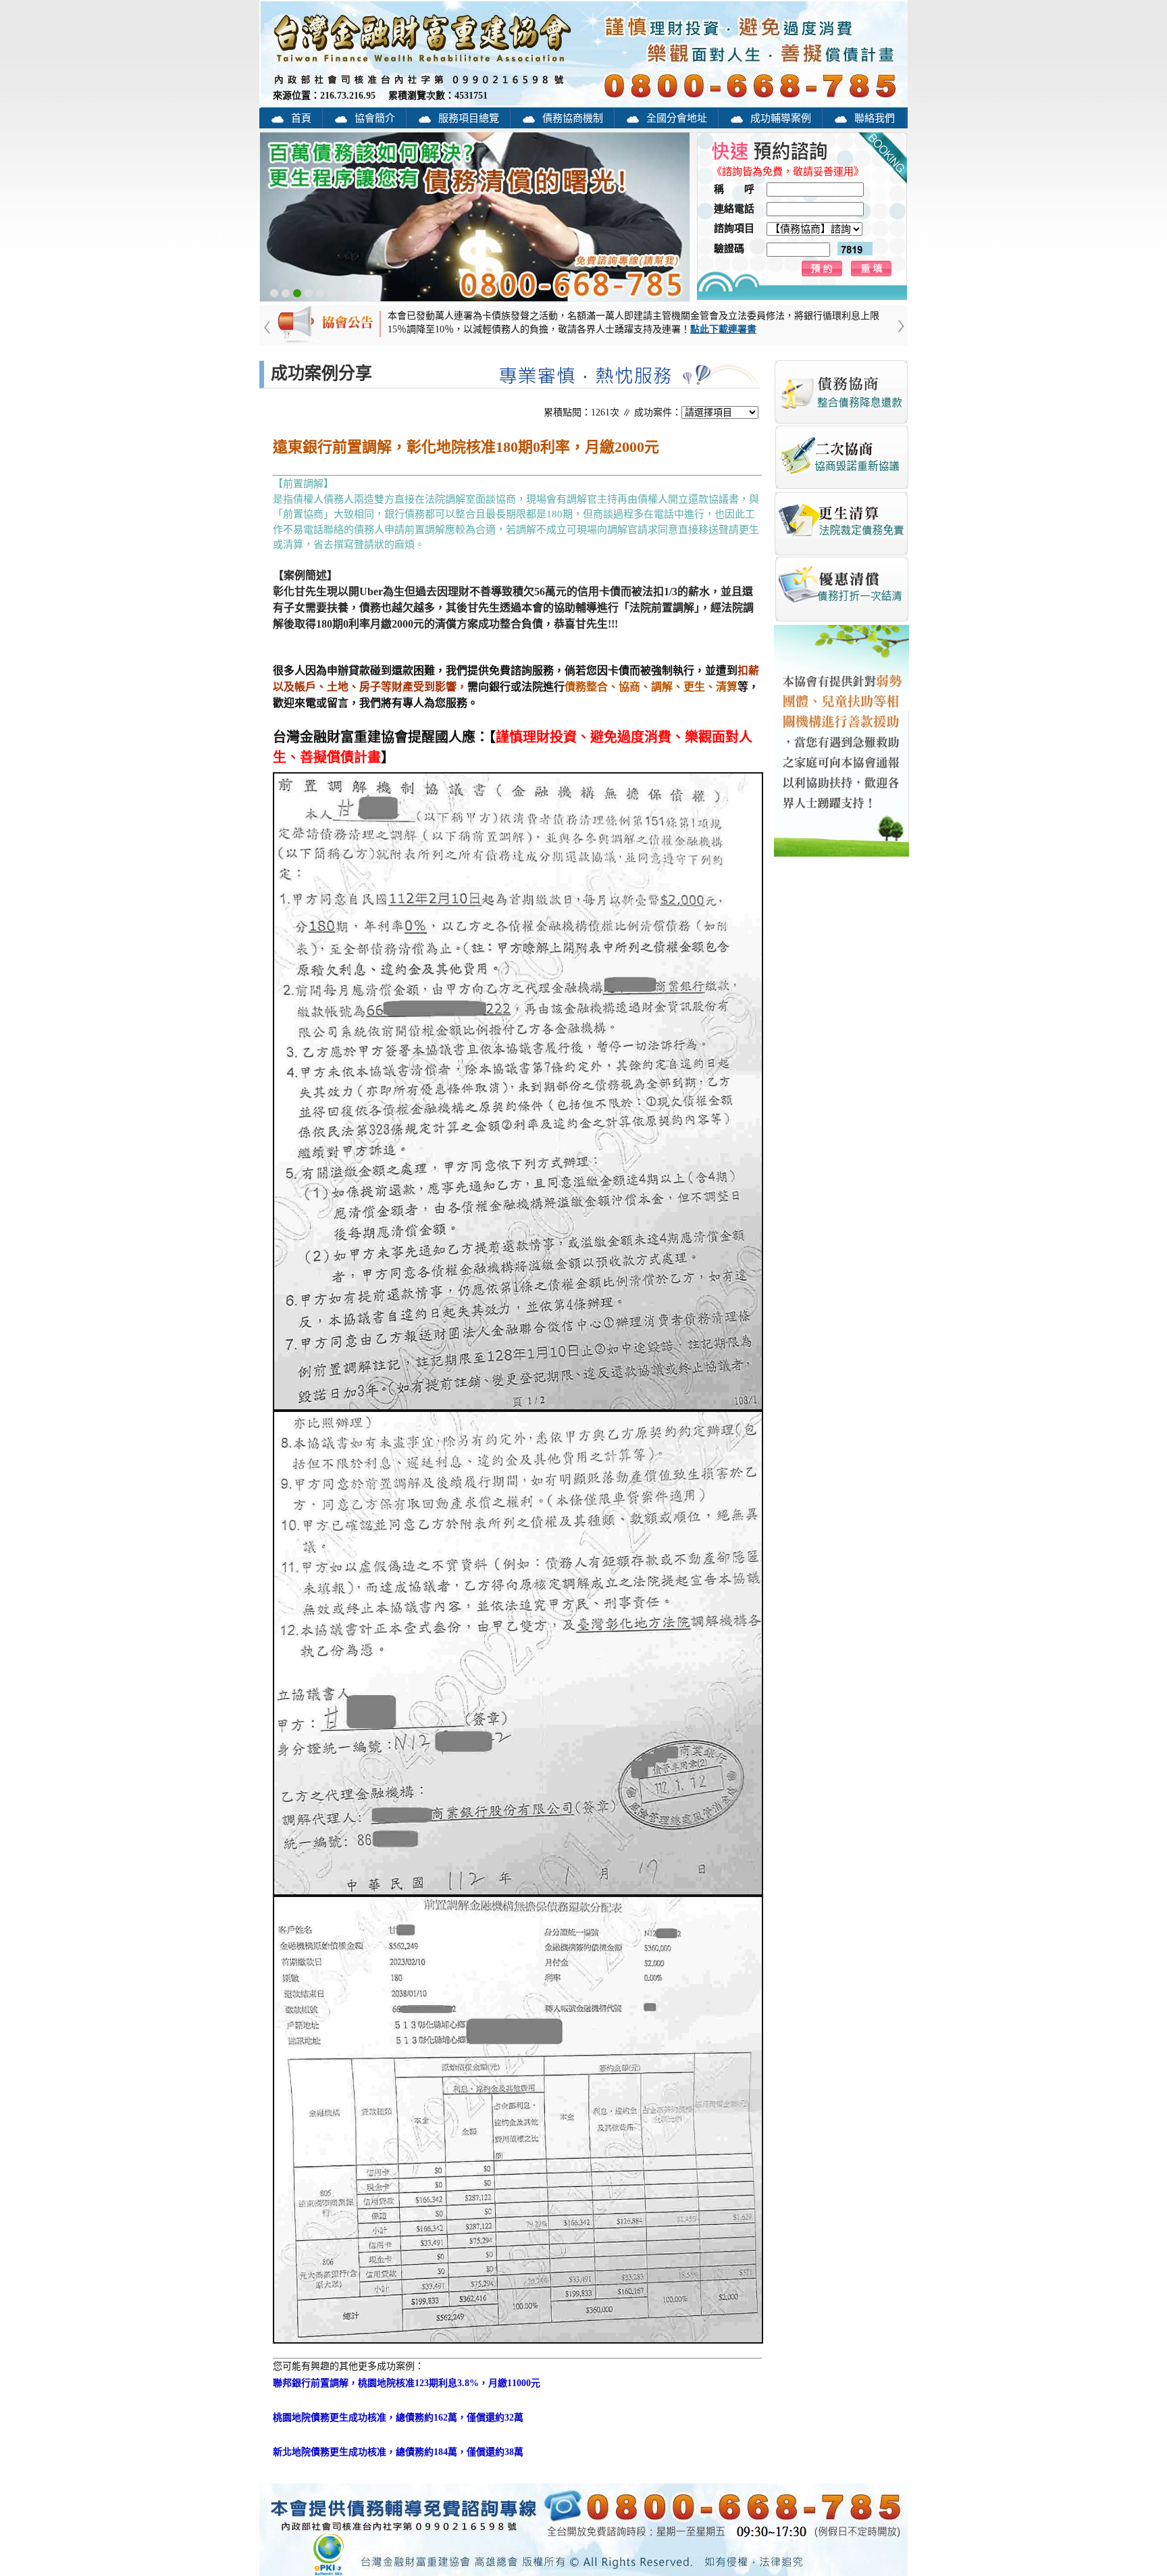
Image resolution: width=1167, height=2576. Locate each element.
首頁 (301, 118)
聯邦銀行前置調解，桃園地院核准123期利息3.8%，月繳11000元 (407, 2383)
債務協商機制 (573, 118)
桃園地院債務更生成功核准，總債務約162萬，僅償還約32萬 (398, 2418)
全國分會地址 (677, 118)
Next (891, 340)
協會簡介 (375, 118)
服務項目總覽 (469, 118)
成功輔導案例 (781, 118)
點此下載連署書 (723, 329)
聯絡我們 (875, 118)
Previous (276, 340)
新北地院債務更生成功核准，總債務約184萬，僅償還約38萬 (398, 2452)
